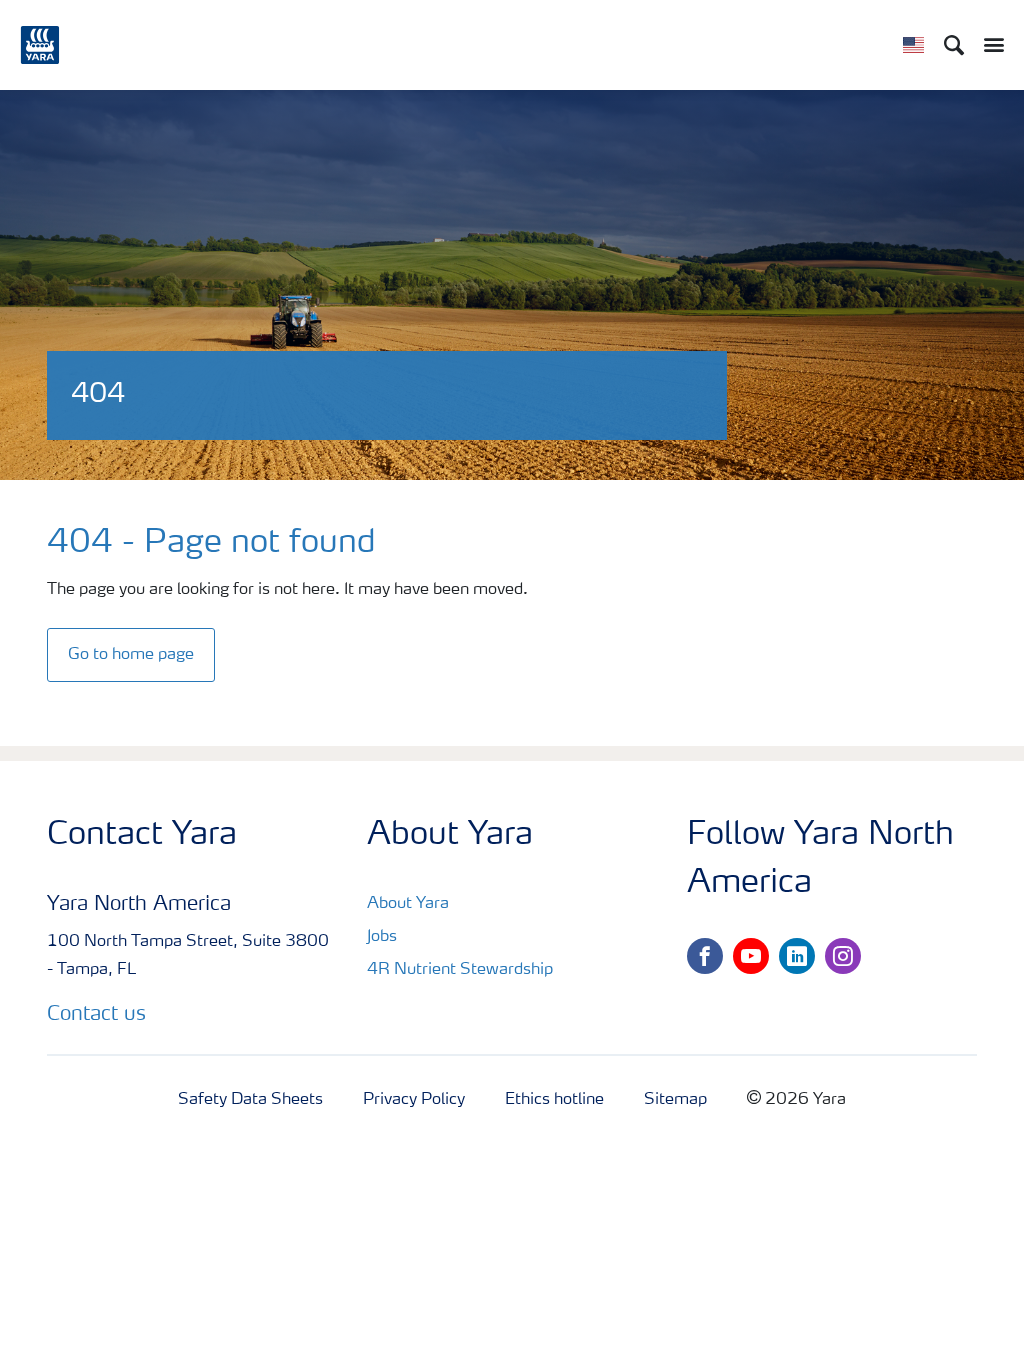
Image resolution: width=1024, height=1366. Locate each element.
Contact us (96, 1015)
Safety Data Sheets (250, 1100)
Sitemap (675, 1100)
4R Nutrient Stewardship (460, 970)
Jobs (382, 937)
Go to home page (131, 655)
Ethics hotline (554, 1100)
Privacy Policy (414, 1100)
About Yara (408, 904)
